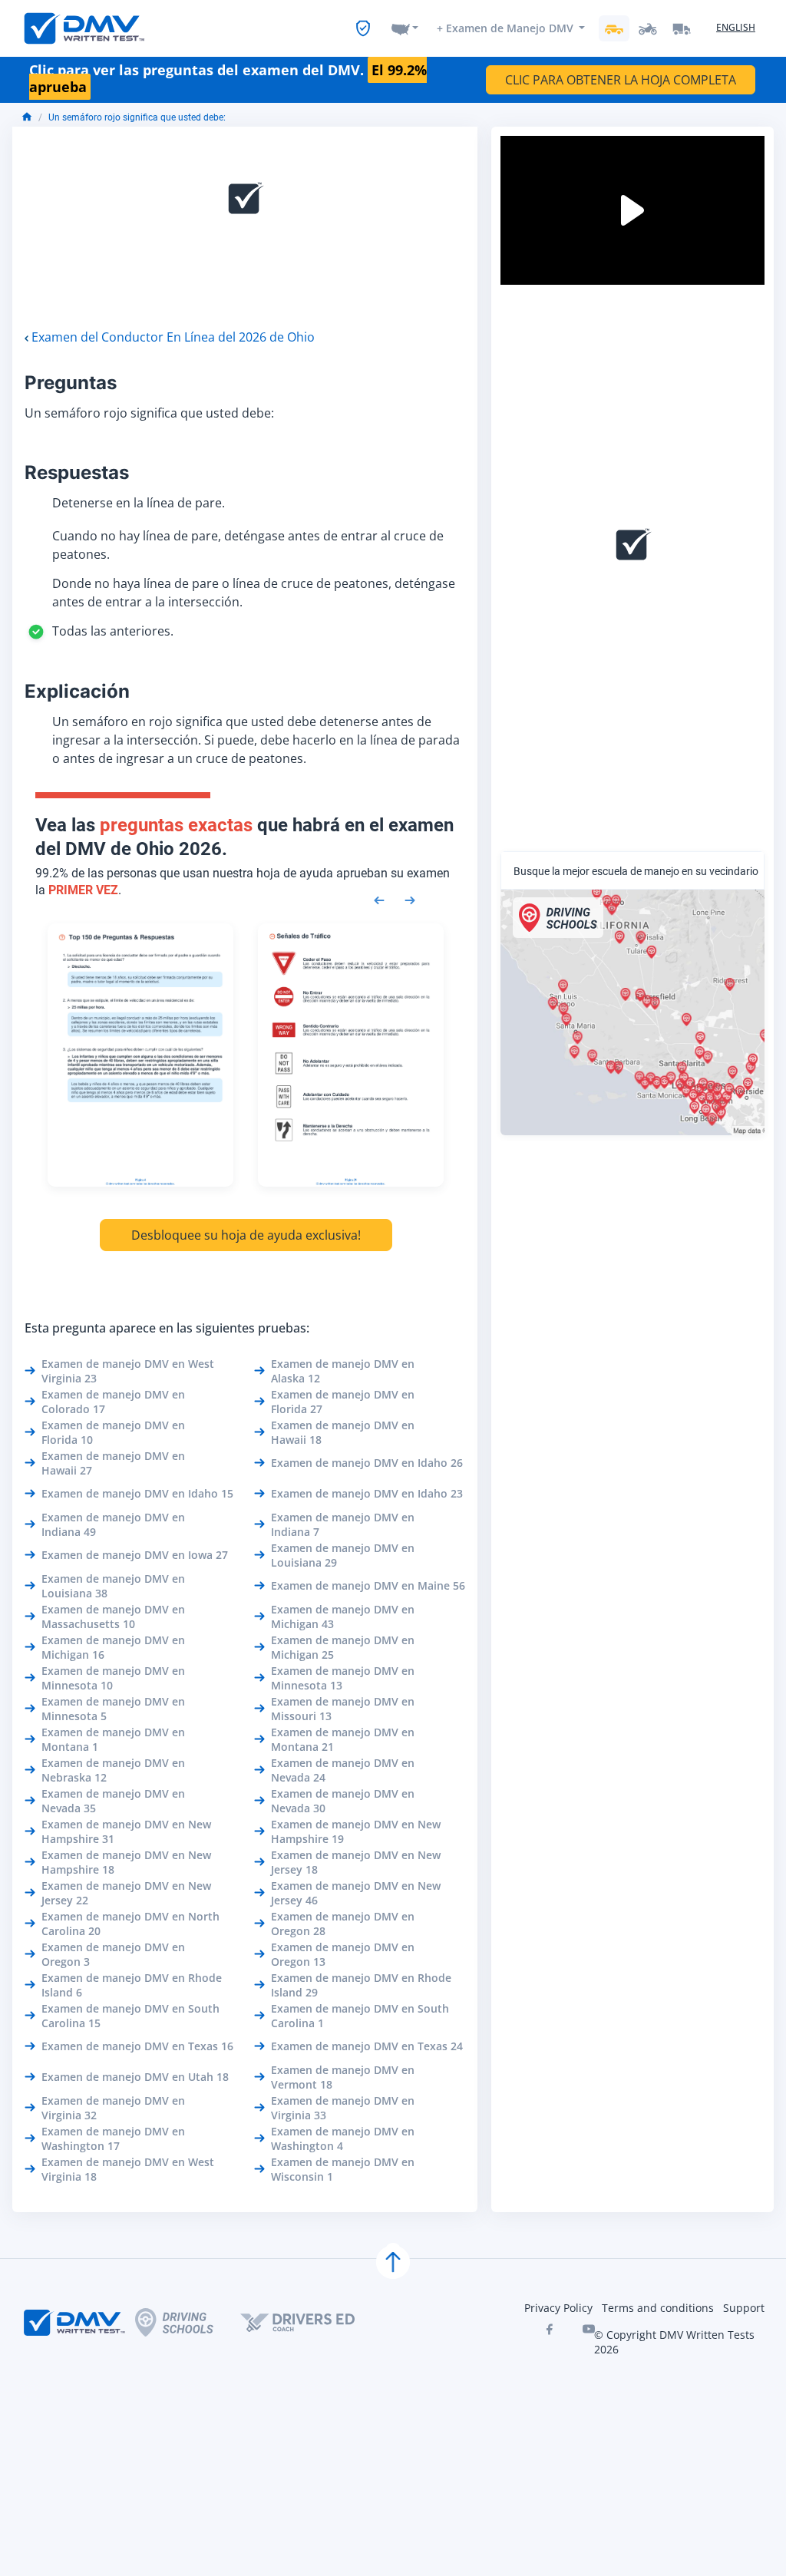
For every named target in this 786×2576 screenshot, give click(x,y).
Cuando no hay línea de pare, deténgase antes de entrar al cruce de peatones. (248, 545)
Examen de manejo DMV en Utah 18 (135, 2077)
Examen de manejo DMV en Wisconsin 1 (343, 2169)
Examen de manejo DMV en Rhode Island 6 (132, 1985)
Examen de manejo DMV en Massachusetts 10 (113, 1617)
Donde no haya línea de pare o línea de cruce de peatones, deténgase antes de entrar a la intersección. (254, 593)
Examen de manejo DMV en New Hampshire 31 (126, 1831)
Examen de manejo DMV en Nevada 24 (343, 1770)
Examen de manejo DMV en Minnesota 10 (113, 1678)
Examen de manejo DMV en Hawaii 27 (113, 1463)
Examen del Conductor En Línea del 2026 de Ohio (173, 337)
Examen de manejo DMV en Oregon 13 (343, 1954)
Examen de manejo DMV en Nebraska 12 (113, 1770)
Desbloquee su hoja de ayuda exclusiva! (246, 1235)
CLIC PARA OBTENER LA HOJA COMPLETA (621, 80)
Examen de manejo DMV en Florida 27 (343, 1402)
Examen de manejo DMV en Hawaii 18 (343, 1432)
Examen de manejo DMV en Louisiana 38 (113, 1586)
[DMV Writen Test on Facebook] (549, 2329)
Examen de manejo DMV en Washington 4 (343, 2138)
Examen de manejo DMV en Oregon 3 (113, 1954)
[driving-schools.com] (188, 2322)
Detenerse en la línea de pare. (139, 503)
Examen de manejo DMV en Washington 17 (113, 2138)
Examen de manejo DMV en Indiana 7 (343, 1524)
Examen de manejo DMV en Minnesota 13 (343, 1678)
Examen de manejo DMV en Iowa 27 (135, 1555)
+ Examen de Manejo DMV (505, 28)
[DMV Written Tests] (393, 2262)
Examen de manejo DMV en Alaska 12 (343, 1371)
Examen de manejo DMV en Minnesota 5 (113, 1709)
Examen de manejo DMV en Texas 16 (137, 2046)
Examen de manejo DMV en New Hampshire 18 (126, 1862)
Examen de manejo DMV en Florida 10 (113, 1432)
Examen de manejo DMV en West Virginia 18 (128, 2169)
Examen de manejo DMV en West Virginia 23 (128, 1371)
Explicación (77, 691)
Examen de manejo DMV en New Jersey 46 (356, 1893)
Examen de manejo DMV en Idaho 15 (137, 1493)
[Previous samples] (379, 899)
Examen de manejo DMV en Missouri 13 (343, 1709)
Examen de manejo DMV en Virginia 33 (343, 2108)
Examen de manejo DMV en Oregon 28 (343, 1924)
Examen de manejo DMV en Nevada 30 (343, 1801)
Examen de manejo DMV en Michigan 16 (113, 1647)
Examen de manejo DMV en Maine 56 (368, 1585)
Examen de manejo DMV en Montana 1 (113, 1739)
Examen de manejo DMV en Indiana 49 (113, 1524)
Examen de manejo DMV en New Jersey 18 (356, 1862)
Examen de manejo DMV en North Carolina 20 (130, 1924)
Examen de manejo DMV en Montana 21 (343, 1739)
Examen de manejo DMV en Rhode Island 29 (361, 1985)
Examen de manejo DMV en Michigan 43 (343, 1617)
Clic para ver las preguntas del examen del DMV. (228, 79)
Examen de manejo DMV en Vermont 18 (343, 2077)
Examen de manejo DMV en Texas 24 (367, 2046)
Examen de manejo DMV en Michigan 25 (343, 1647)
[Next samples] (410, 899)
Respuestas (77, 472)
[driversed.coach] (311, 2323)
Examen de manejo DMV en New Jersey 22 (126, 1893)
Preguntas (71, 383)
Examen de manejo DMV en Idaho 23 (367, 1493)
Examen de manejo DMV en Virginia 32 (113, 2108)
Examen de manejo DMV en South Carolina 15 (130, 2016)
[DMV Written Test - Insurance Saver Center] (363, 28)
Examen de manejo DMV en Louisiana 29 (343, 1555)
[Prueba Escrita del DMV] (84, 28)
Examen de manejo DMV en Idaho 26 (367, 1463)
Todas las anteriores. (113, 631)
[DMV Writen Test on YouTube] (589, 2329)
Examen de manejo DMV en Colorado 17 (113, 1402)
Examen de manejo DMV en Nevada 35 (113, 1801)
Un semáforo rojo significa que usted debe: (137, 117)
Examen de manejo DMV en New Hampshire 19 (356, 1831)
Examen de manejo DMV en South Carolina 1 (360, 2016)
